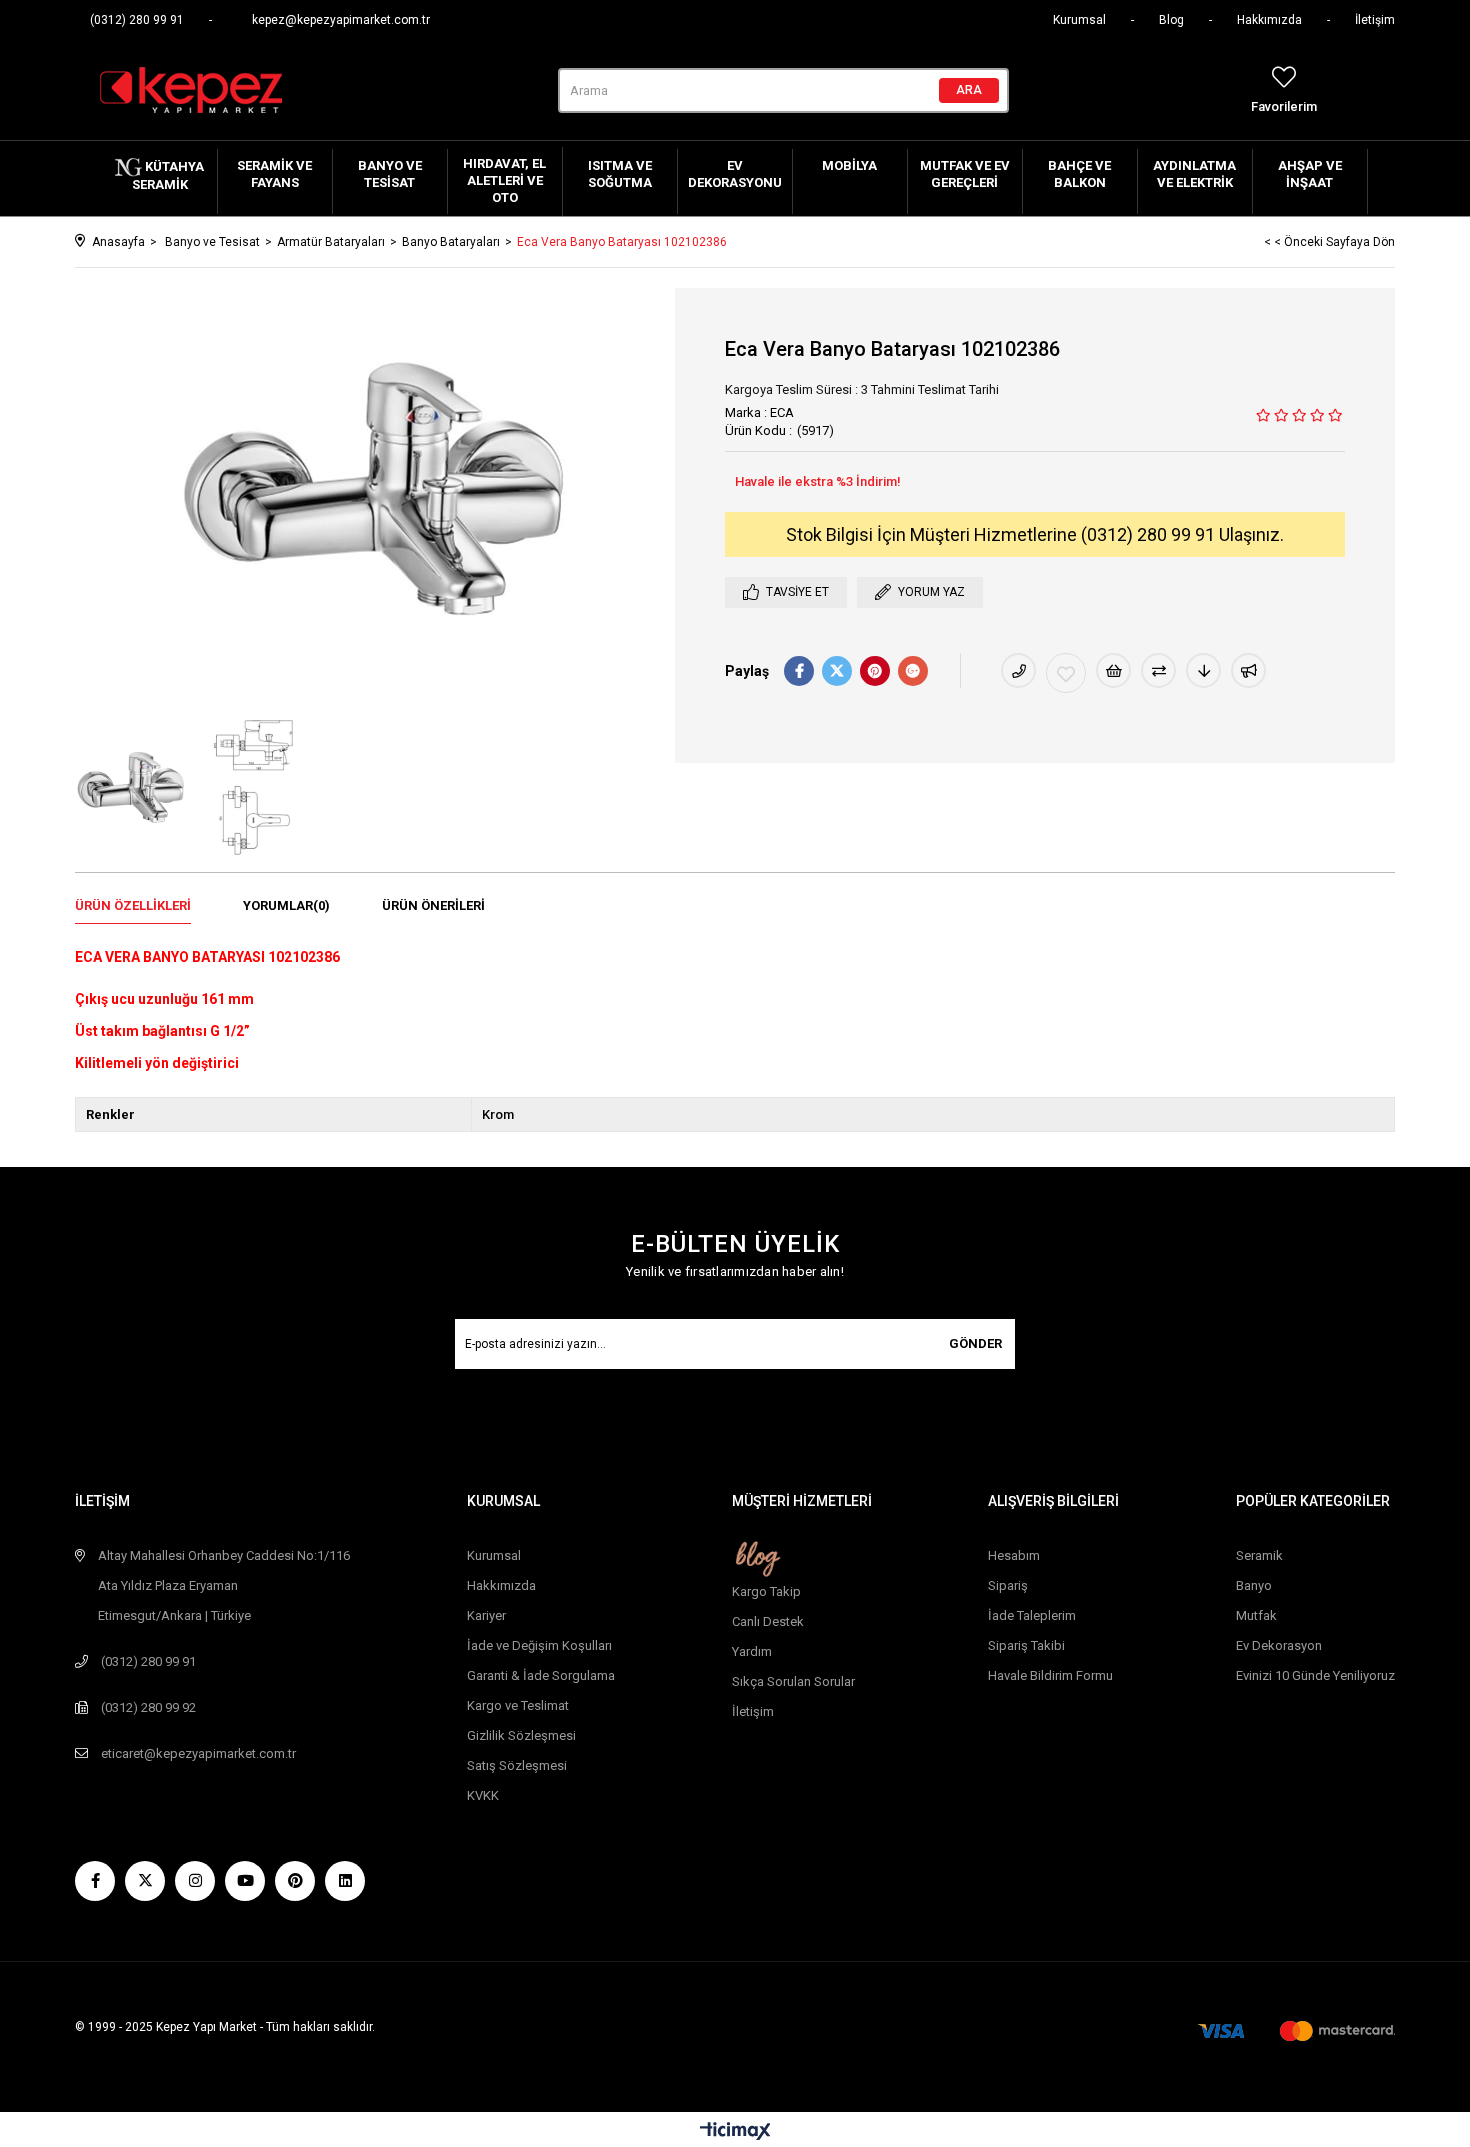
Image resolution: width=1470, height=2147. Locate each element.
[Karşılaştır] (1158, 670)
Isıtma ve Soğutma (620, 174)
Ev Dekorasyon (1279, 1645)
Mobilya (849, 165)
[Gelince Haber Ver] (1248, 670)
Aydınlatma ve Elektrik (1194, 174)
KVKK (483, 1795)
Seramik (1259, 1555)
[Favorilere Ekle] (1066, 673)
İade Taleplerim (1032, 1615)
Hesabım (1014, 1555)
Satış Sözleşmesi (517, 1765)
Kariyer (486, 1615)
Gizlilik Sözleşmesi (521, 1735)
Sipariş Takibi (1026, 1645)
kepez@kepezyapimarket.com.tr (341, 20)
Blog (1171, 20)
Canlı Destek (768, 1621)
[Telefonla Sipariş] (1018, 670)
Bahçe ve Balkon (1079, 174)
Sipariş (1008, 1585)
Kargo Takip (766, 1591)
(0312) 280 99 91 (137, 20)
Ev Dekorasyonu (735, 174)
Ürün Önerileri (433, 905)
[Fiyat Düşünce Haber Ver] (1203, 670)
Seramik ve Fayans (274, 174)
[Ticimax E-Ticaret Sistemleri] (735, 2132)
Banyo (1254, 1585)
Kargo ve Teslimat (518, 1705)
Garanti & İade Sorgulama (541, 1675)
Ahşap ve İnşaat (1310, 174)
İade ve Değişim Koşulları (539, 1645)
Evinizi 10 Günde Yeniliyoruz (1315, 1675)
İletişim (1375, 20)
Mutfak (1256, 1615)
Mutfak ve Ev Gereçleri (965, 174)
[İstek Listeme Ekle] (1113, 670)
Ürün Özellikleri (133, 905)
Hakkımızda (1269, 20)
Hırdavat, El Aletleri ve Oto (504, 180)
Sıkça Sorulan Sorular (793, 1681)
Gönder (975, 1343)
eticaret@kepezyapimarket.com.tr (198, 1753)
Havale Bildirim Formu (1050, 1675)
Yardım (752, 1651)
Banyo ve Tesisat (390, 174)
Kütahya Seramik (168, 175)
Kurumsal (1079, 20)
